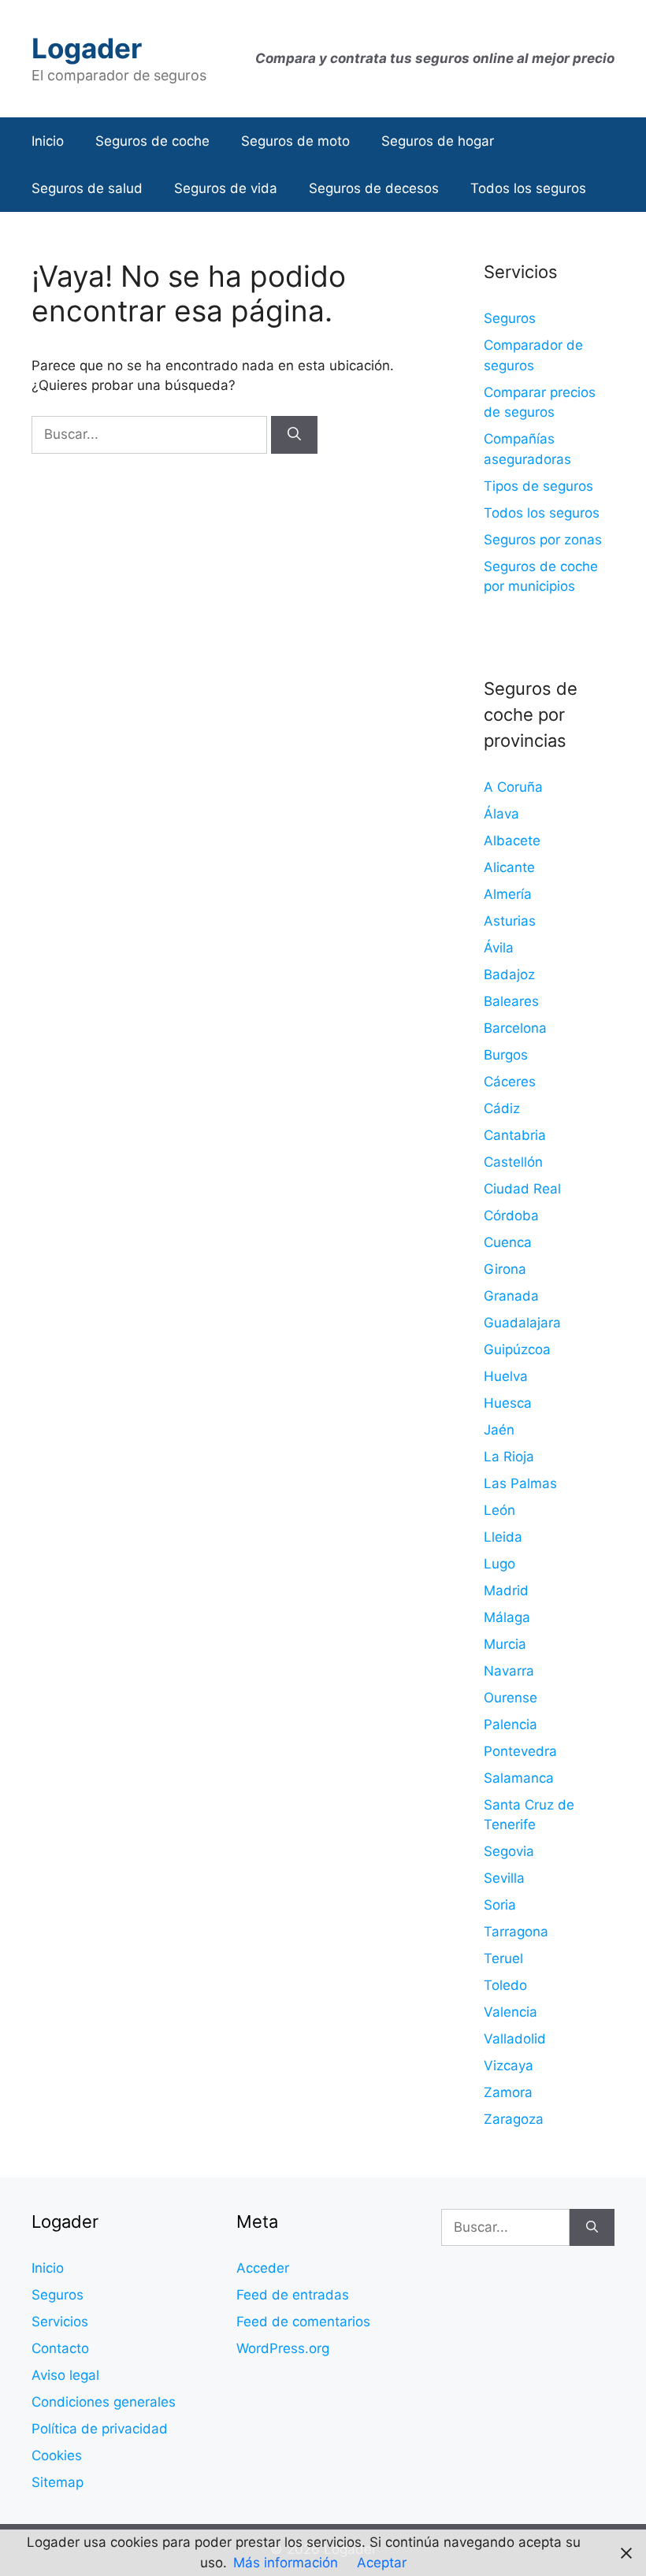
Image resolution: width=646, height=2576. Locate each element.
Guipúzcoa (517, 1349)
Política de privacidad (100, 2429)
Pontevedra (520, 1751)
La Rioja (509, 1457)
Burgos (506, 1055)
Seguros (510, 318)
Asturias (510, 921)
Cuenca (508, 1242)
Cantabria (515, 1135)
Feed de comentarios (303, 2322)
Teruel (503, 1958)
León (499, 1510)
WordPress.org (283, 2348)
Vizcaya (509, 2066)
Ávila (499, 948)
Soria (500, 1905)
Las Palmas (520, 1483)
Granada (511, 1296)
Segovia (509, 1851)
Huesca (508, 1403)
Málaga (507, 1617)
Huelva (506, 1376)
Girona (505, 1269)
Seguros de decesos (374, 188)
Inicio (48, 141)
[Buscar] (294, 435)
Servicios (60, 2322)
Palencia (510, 1724)
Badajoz (509, 974)
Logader (87, 48)
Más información (286, 2563)
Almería (508, 894)
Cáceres (510, 1082)
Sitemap (58, 2482)
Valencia (510, 2012)
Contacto (60, 2348)
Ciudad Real (522, 1189)
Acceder (263, 2268)
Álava (501, 814)
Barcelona (515, 1028)
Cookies (57, 2455)
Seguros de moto (295, 141)
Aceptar (382, 2563)
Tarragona (516, 1932)
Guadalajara (522, 1323)
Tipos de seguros (538, 486)
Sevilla (504, 1878)
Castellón (513, 1162)
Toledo (505, 1985)
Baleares (511, 1001)
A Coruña (513, 787)
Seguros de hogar (438, 141)
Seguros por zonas (543, 540)
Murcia (505, 1644)
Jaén (499, 1430)
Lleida (503, 1537)
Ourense (510, 1698)
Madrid (506, 1591)
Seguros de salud (87, 188)
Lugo (499, 1564)
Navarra (509, 1671)
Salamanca (519, 1778)
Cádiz (502, 1108)
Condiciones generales (104, 2402)
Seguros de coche (152, 141)
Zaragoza (514, 2119)
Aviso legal (65, 2375)
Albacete (512, 841)
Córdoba (511, 1216)
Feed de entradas (293, 2295)
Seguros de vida (226, 188)
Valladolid (515, 2039)
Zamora (508, 2092)
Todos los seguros (528, 188)
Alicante (509, 867)
